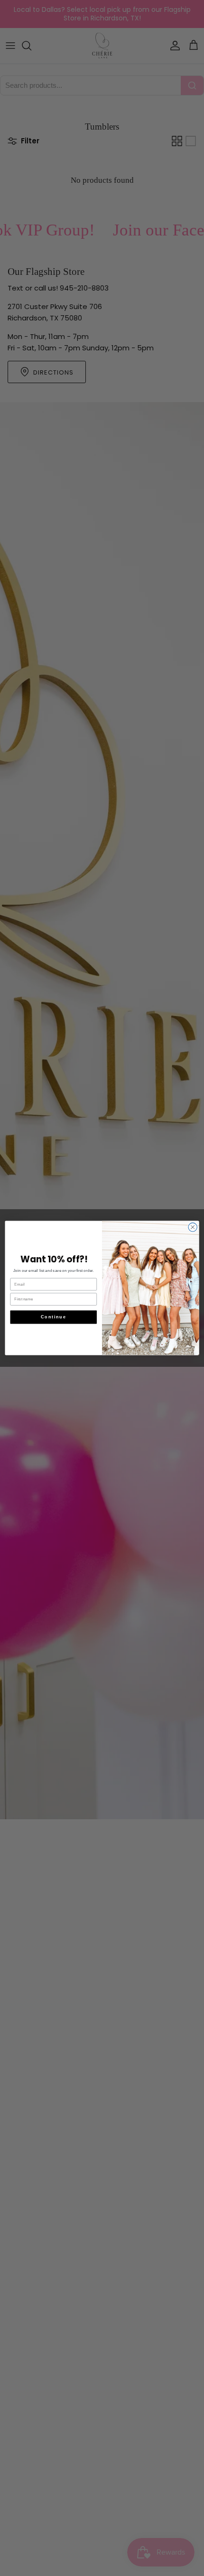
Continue (53, 1317)
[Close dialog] (193, 1227)
